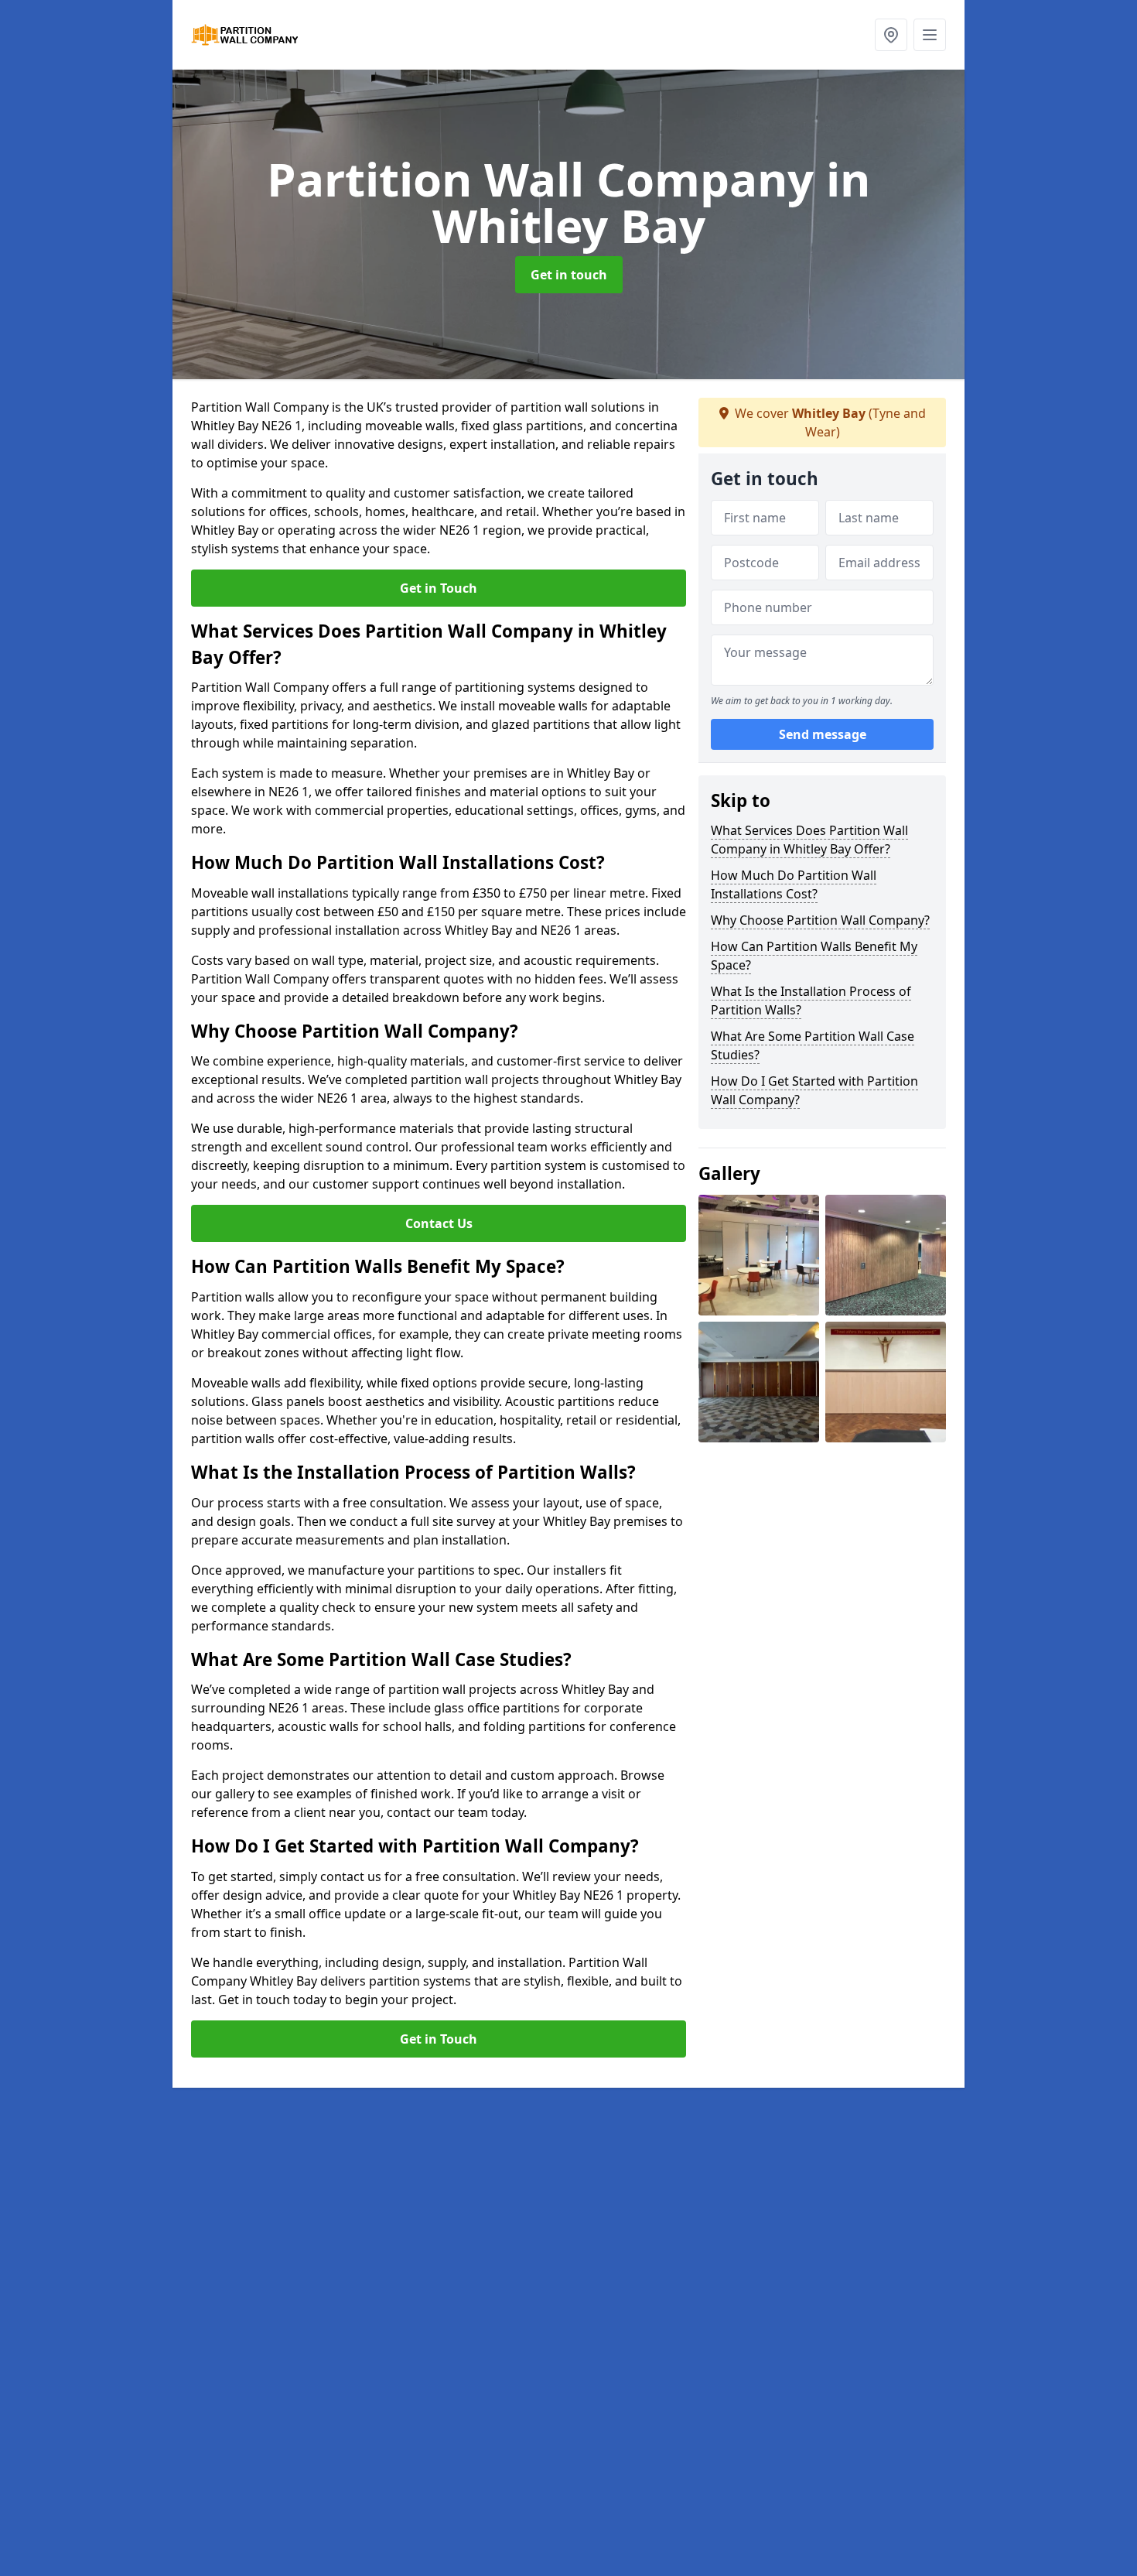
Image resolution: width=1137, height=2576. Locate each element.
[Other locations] (891, 35)
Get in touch (569, 275)
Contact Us (439, 1223)
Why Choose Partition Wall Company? (820, 920)
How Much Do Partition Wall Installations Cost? (794, 884)
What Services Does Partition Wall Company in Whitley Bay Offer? (809, 840)
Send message (823, 734)
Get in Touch (439, 588)
